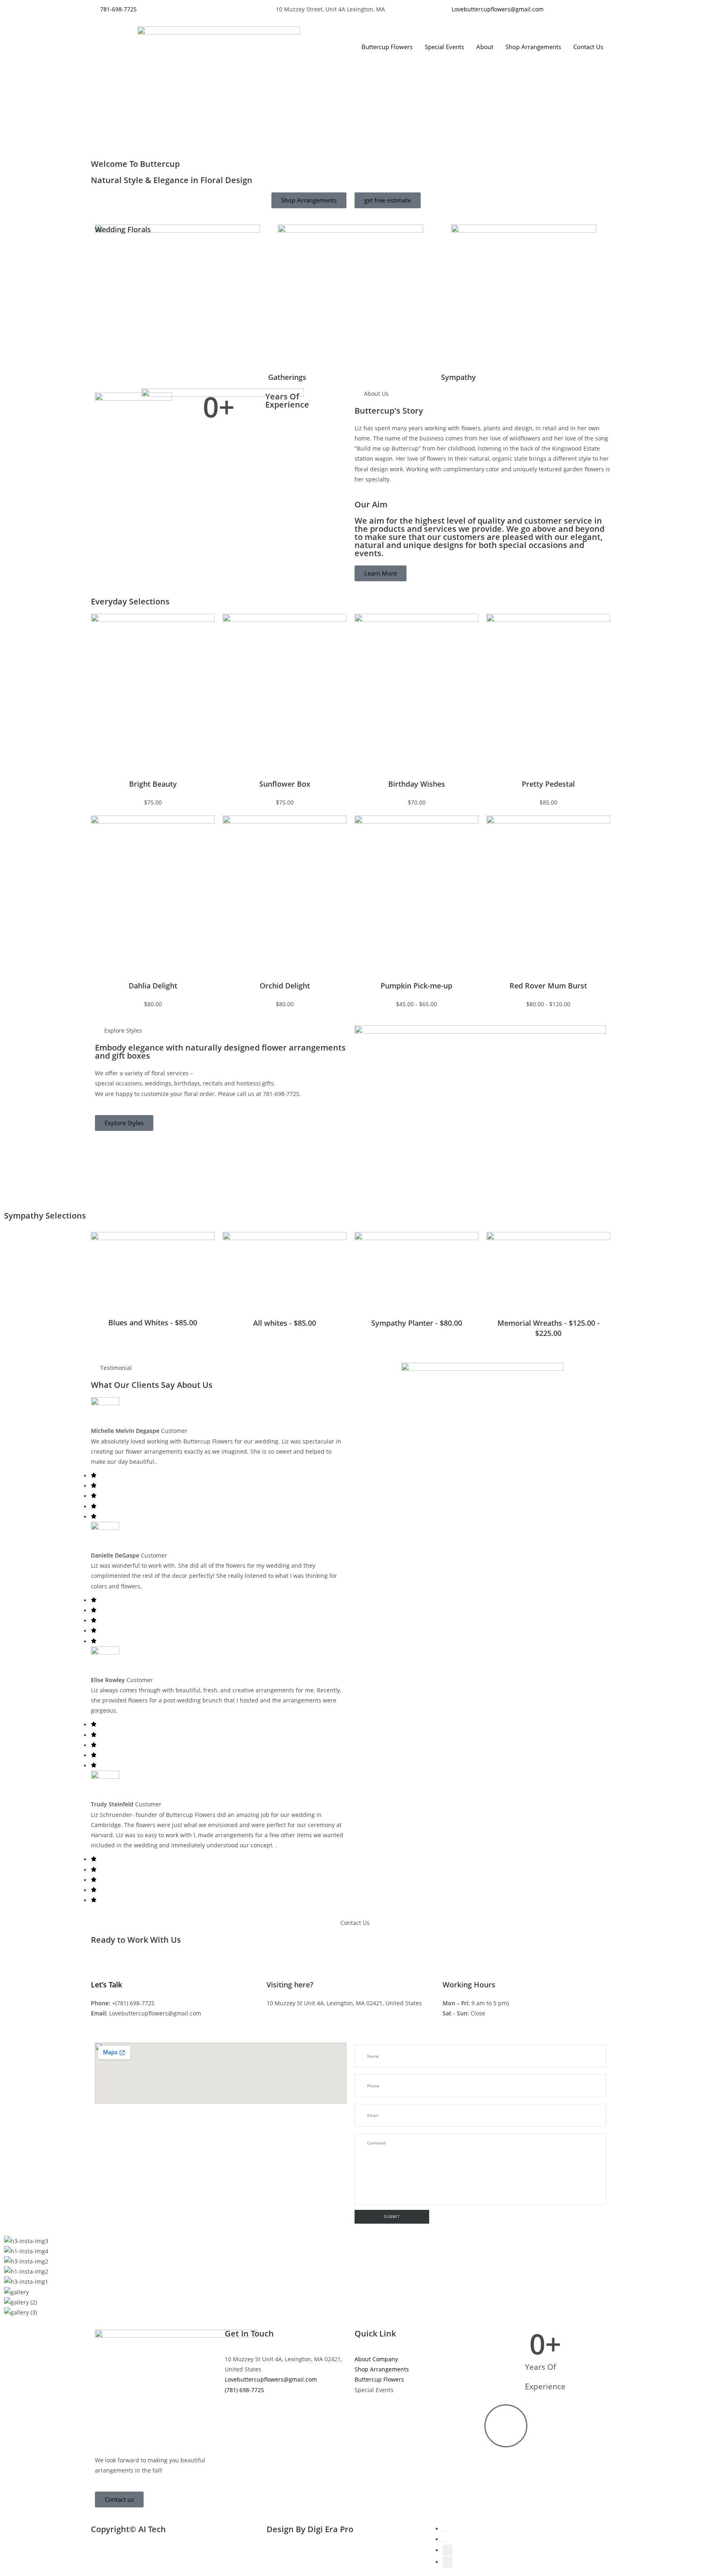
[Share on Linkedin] (448, 2550)
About (485, 47)
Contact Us (588, 47)
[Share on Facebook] (445, 2531)
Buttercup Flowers (387, 47)
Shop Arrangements (533, 47)
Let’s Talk (106, 1985)
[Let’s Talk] (101, 1966)
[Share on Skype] (448, 2562)
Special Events (444, 47)
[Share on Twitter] (445, 2541)
